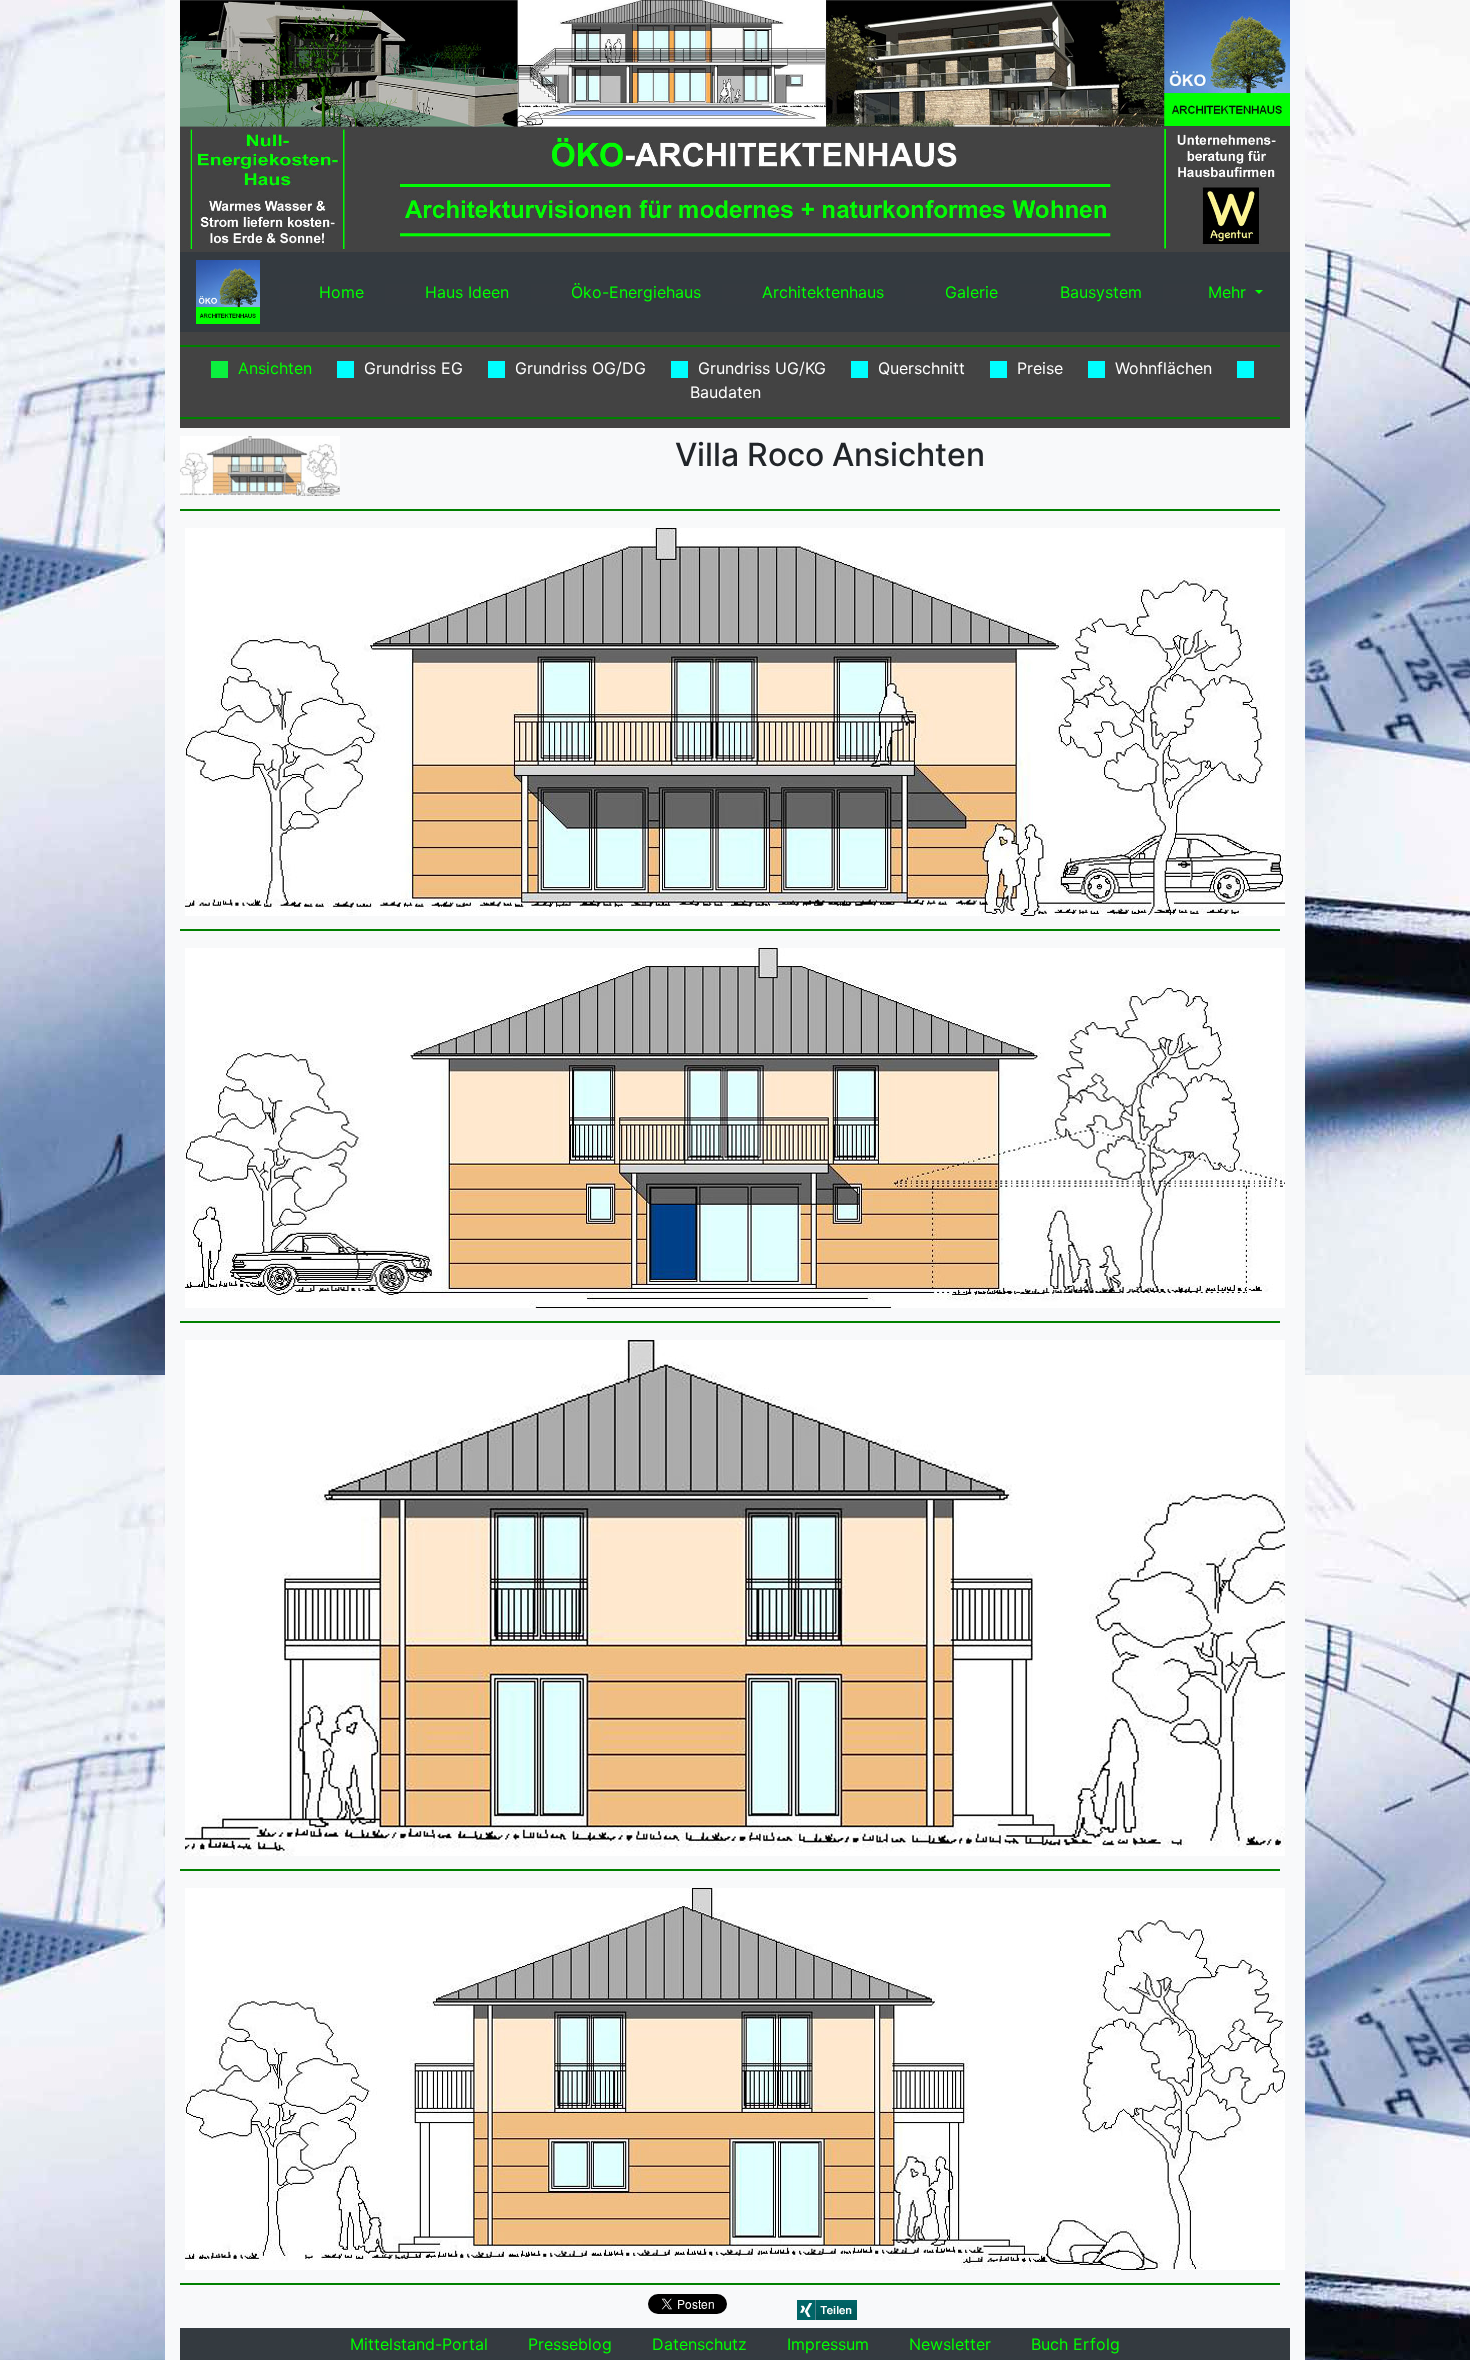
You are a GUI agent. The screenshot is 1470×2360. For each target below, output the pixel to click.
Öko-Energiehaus (636, 292)
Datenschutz (699, 2344)
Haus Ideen (467, 292)
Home (341, 292)
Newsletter (950, 2344)
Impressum (828, 2344)
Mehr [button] (1227, 292)
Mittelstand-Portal (419, 2344)
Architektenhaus (823, 292)
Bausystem (1101, 292)
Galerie (971, 292)
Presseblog (570, 2344)
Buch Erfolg (1075, 2344)
